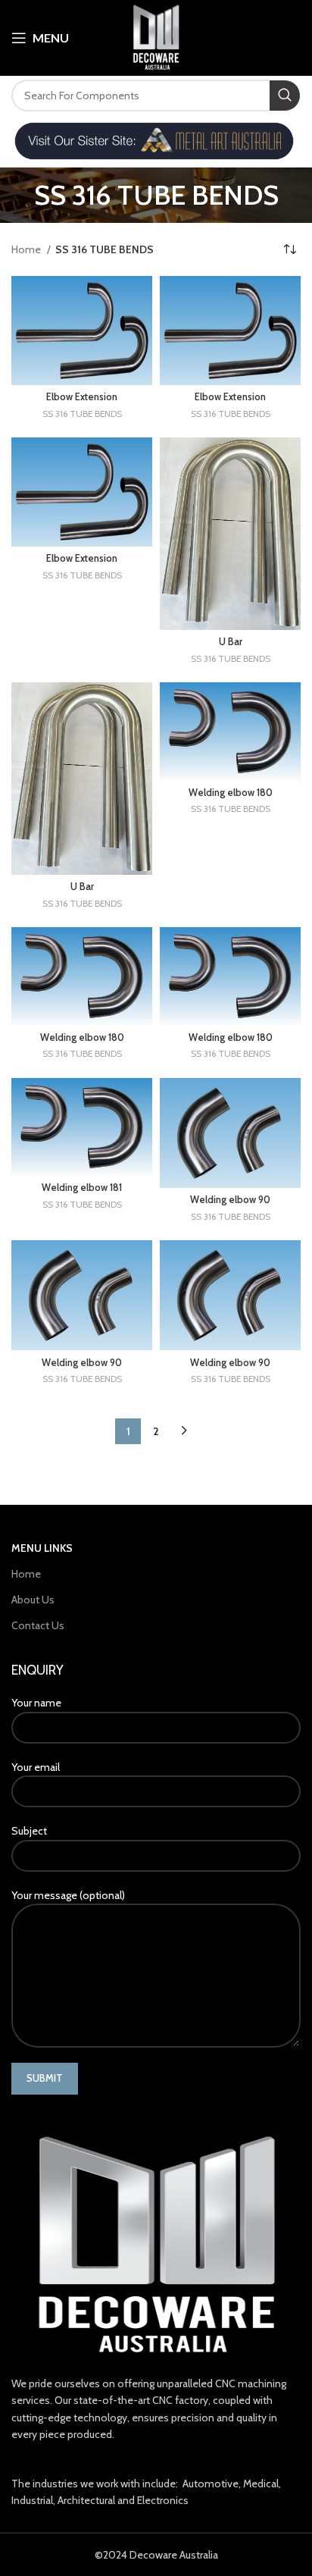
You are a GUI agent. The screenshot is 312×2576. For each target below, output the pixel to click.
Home (27, 249)
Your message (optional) (68, 1895)
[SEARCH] (285, 96)
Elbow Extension (82, 397)
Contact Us (38, 1625)
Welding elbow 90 (230, 1200)
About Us (33, 1600)
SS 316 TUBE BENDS (82, 414)
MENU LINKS (42, 1548)
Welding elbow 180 (231, 793)
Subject (29, 1831)
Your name (36, 1703)
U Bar (231, 642)
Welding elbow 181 (82, 1188)
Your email (36, 1767)
